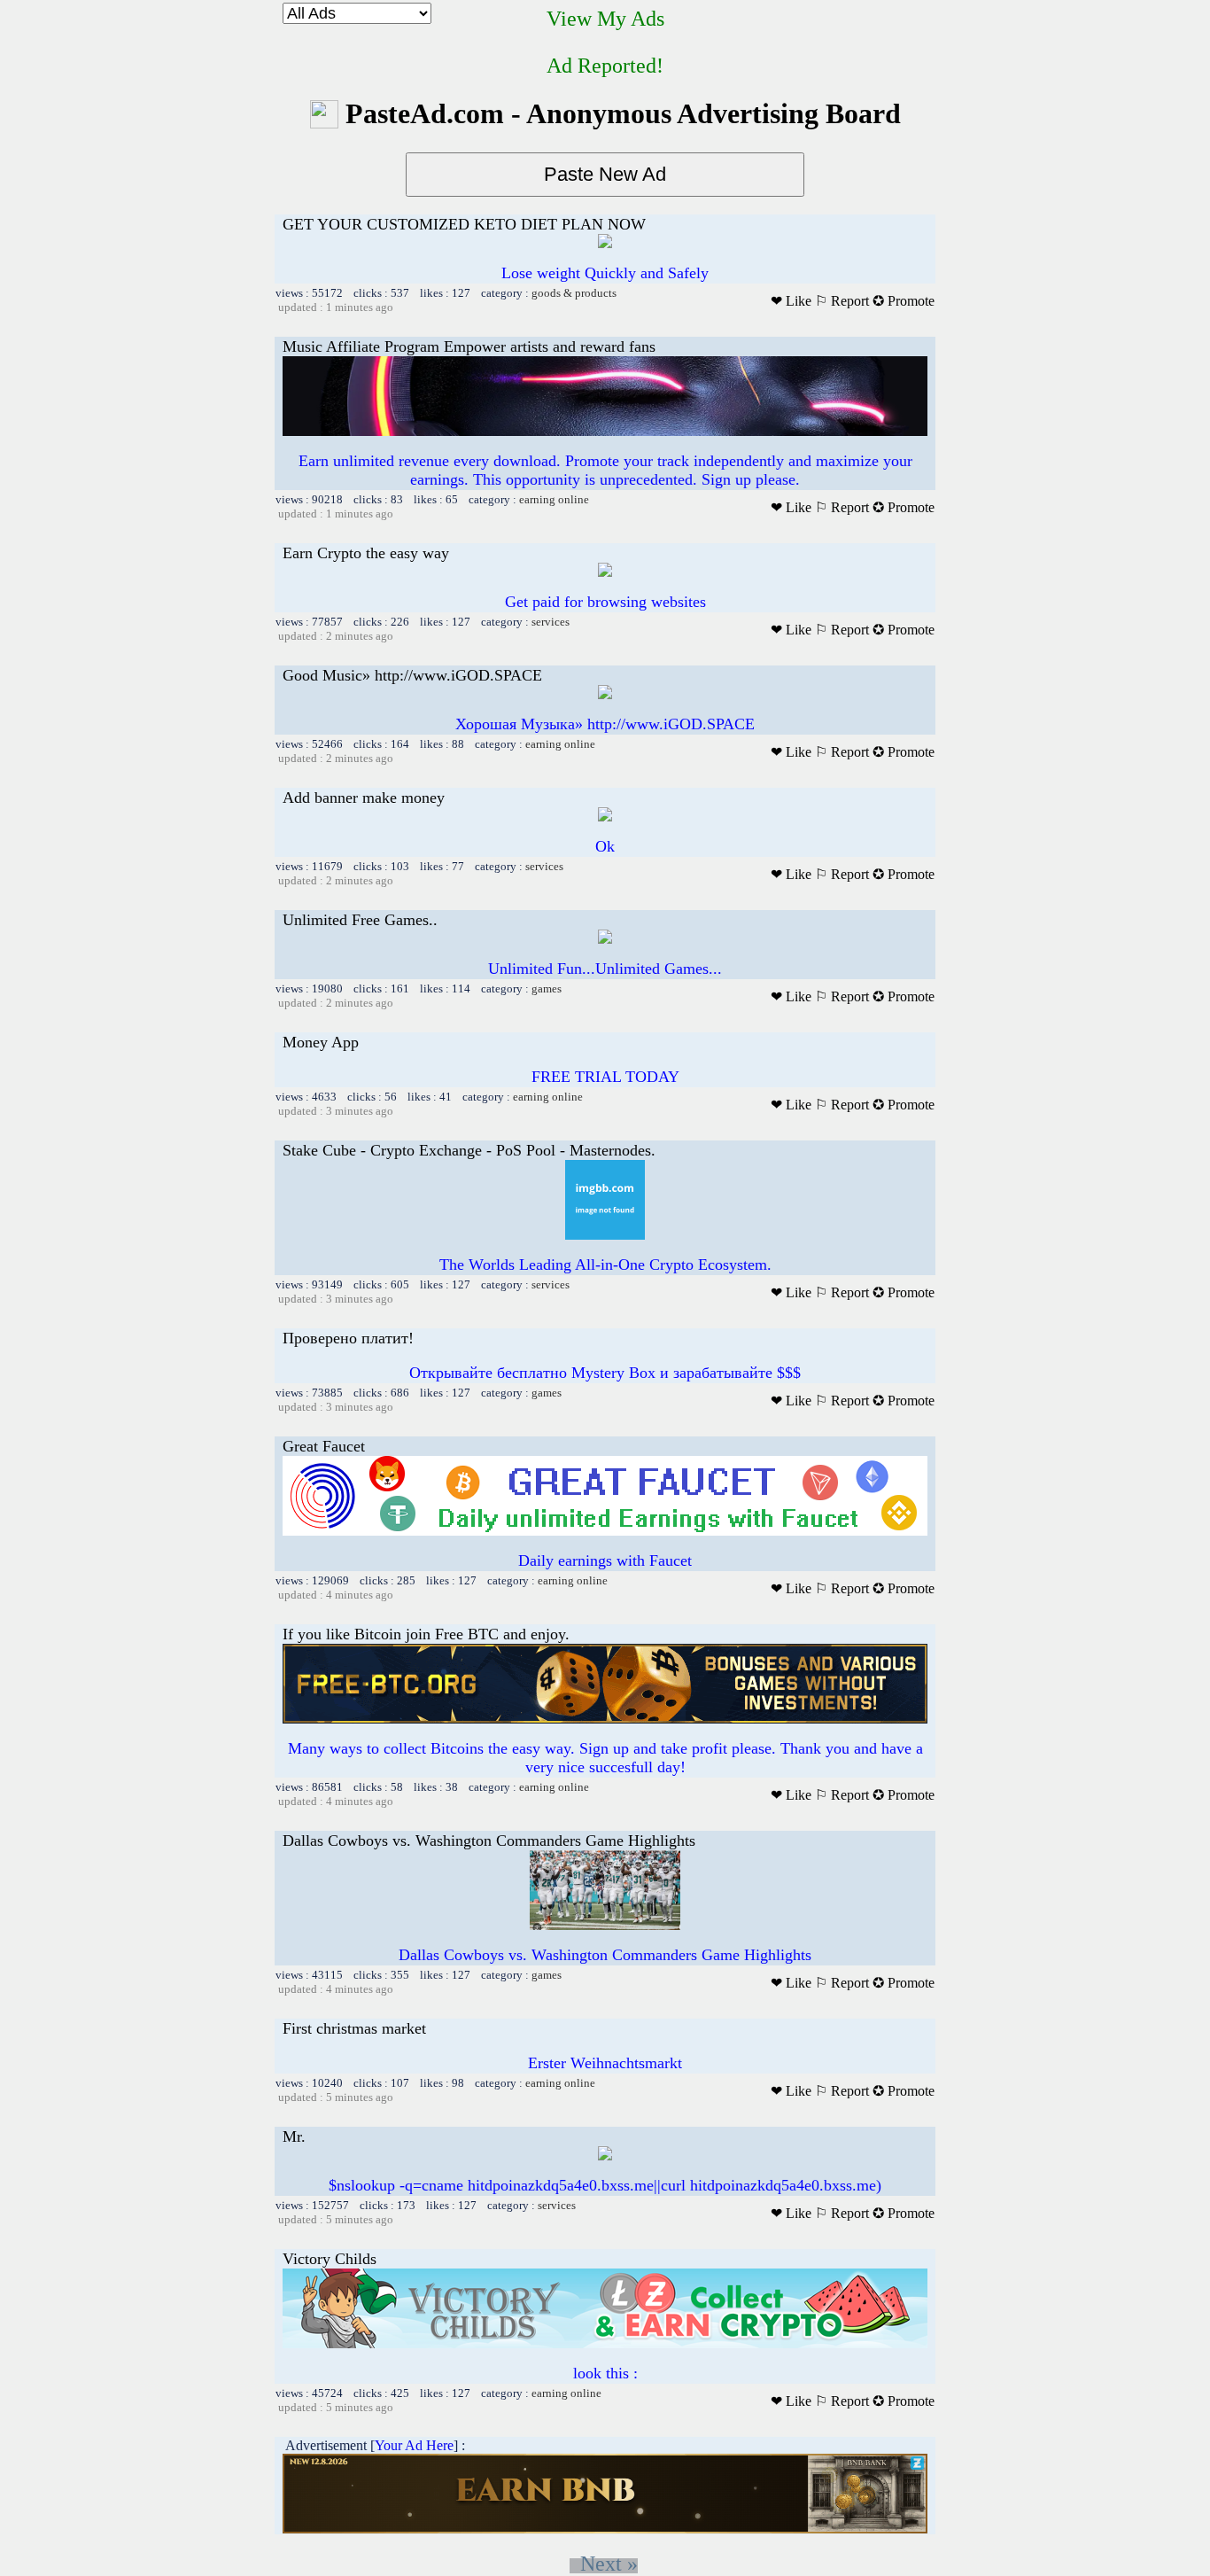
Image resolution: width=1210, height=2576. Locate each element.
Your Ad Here (414, 2445)
